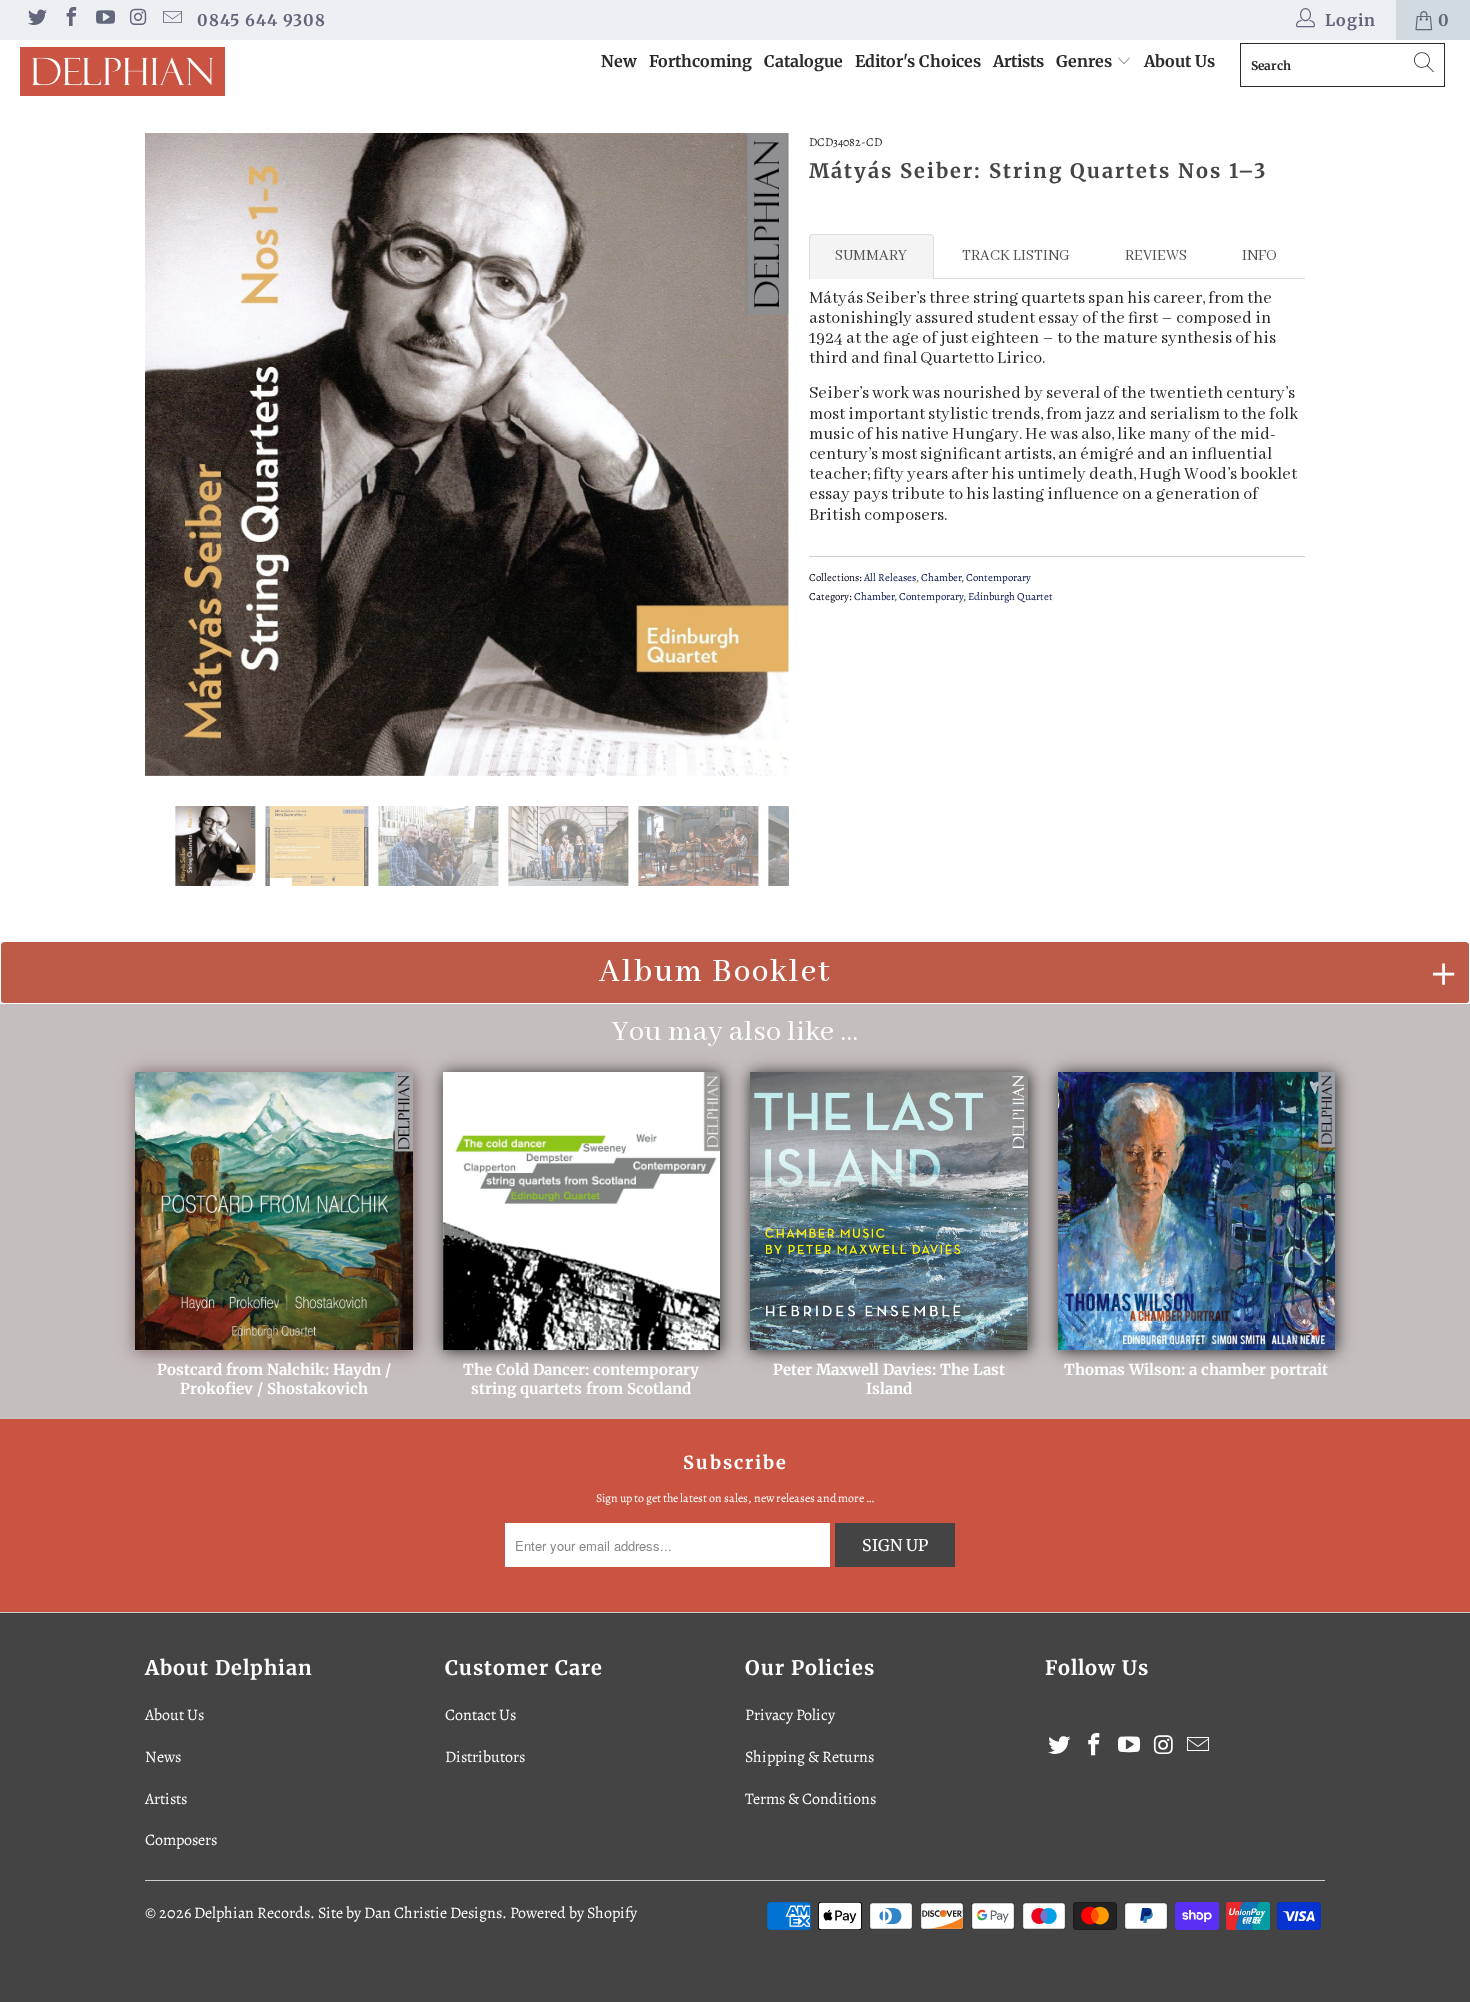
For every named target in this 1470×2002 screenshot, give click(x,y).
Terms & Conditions (810, 1799)
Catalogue (803, 61)
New (619, 61)
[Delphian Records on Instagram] (138, 20)
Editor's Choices (918, 61)
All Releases (890, 577)
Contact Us (480, 1715)
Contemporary (998, 577)
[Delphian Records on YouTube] (104, 20)
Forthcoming (700, 61)
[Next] (754, 455)
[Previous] (179, 455)
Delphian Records (252, 1913)
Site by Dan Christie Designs (410, 1913)
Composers (181, 1840)
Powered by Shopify (573, 1913)
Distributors (485, 1757)
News (163, 1757)
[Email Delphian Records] (171, 20)
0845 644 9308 (261, 20)
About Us (1179, 61)
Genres (1086, 61)
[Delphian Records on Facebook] (70, 20)
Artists (1018, 61)
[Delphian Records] (127, 71)
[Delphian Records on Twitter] (36, 20)
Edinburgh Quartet (1010, 596)
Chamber (941, 577)
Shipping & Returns (809, 1757)
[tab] (871, 256)
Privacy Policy (790, 1715)
